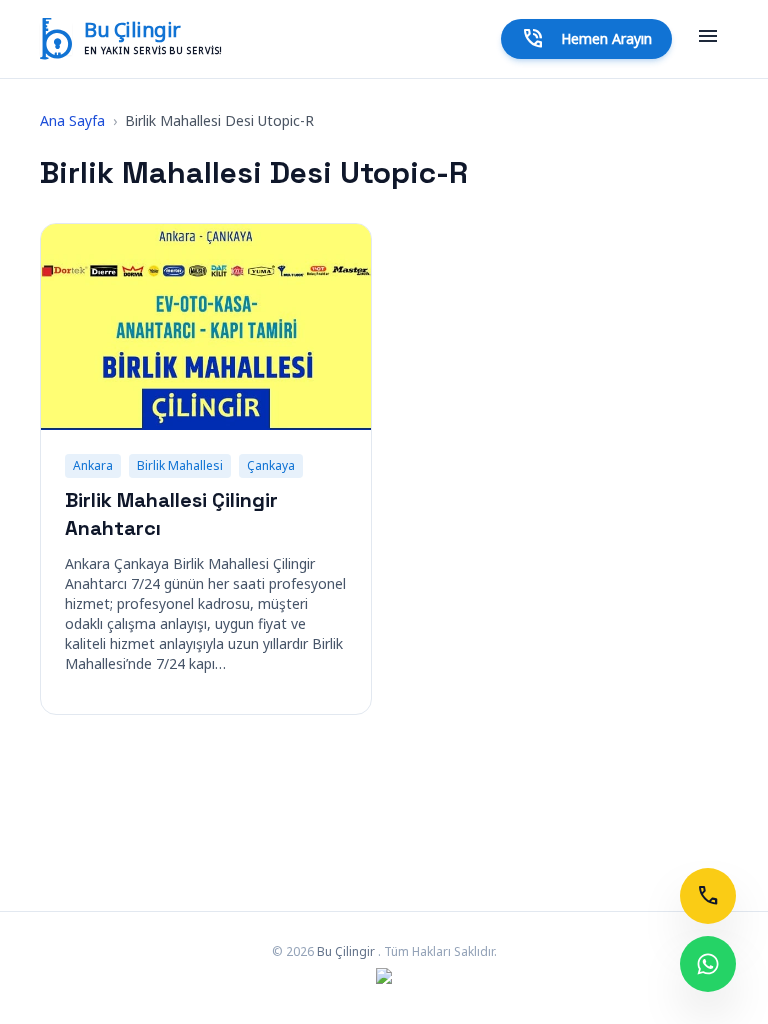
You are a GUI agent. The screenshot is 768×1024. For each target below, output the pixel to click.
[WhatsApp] (708, 964)
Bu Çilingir (132, 30)
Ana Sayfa (72, 120)
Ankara (93, 465)
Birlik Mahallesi (180, 465)
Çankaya (271, 465)
